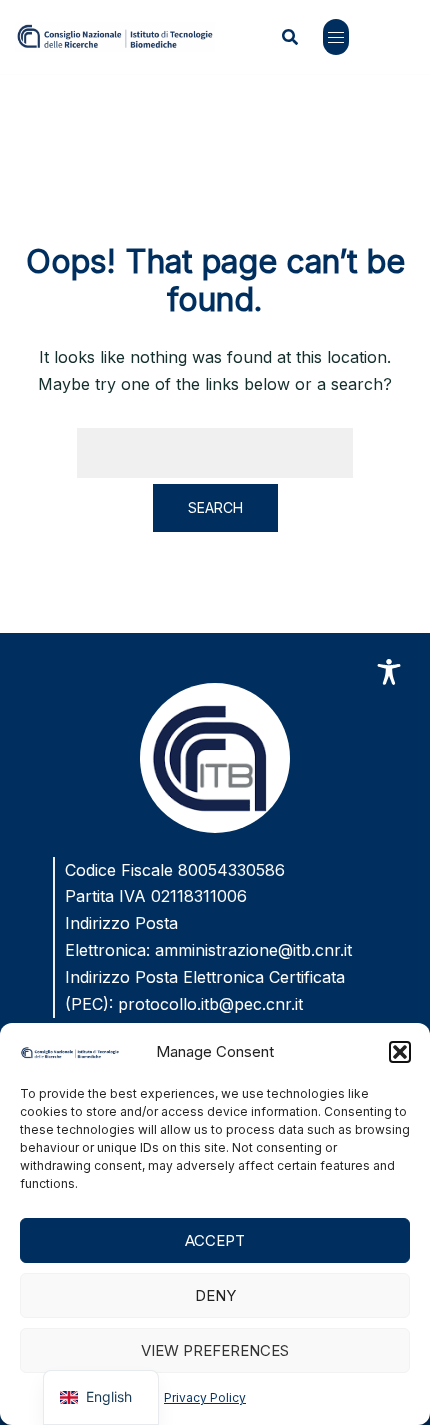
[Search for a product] (290, 37)
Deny (215, 1295)
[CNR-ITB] (115, 35)
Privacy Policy (205, 1397)
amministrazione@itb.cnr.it (253, 950)
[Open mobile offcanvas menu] (336, 37)
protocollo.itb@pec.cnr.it (210, 1004)
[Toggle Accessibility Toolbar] (389, 672)
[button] (400, 1052)
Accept (215, 1240)
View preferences (215, 1350)
